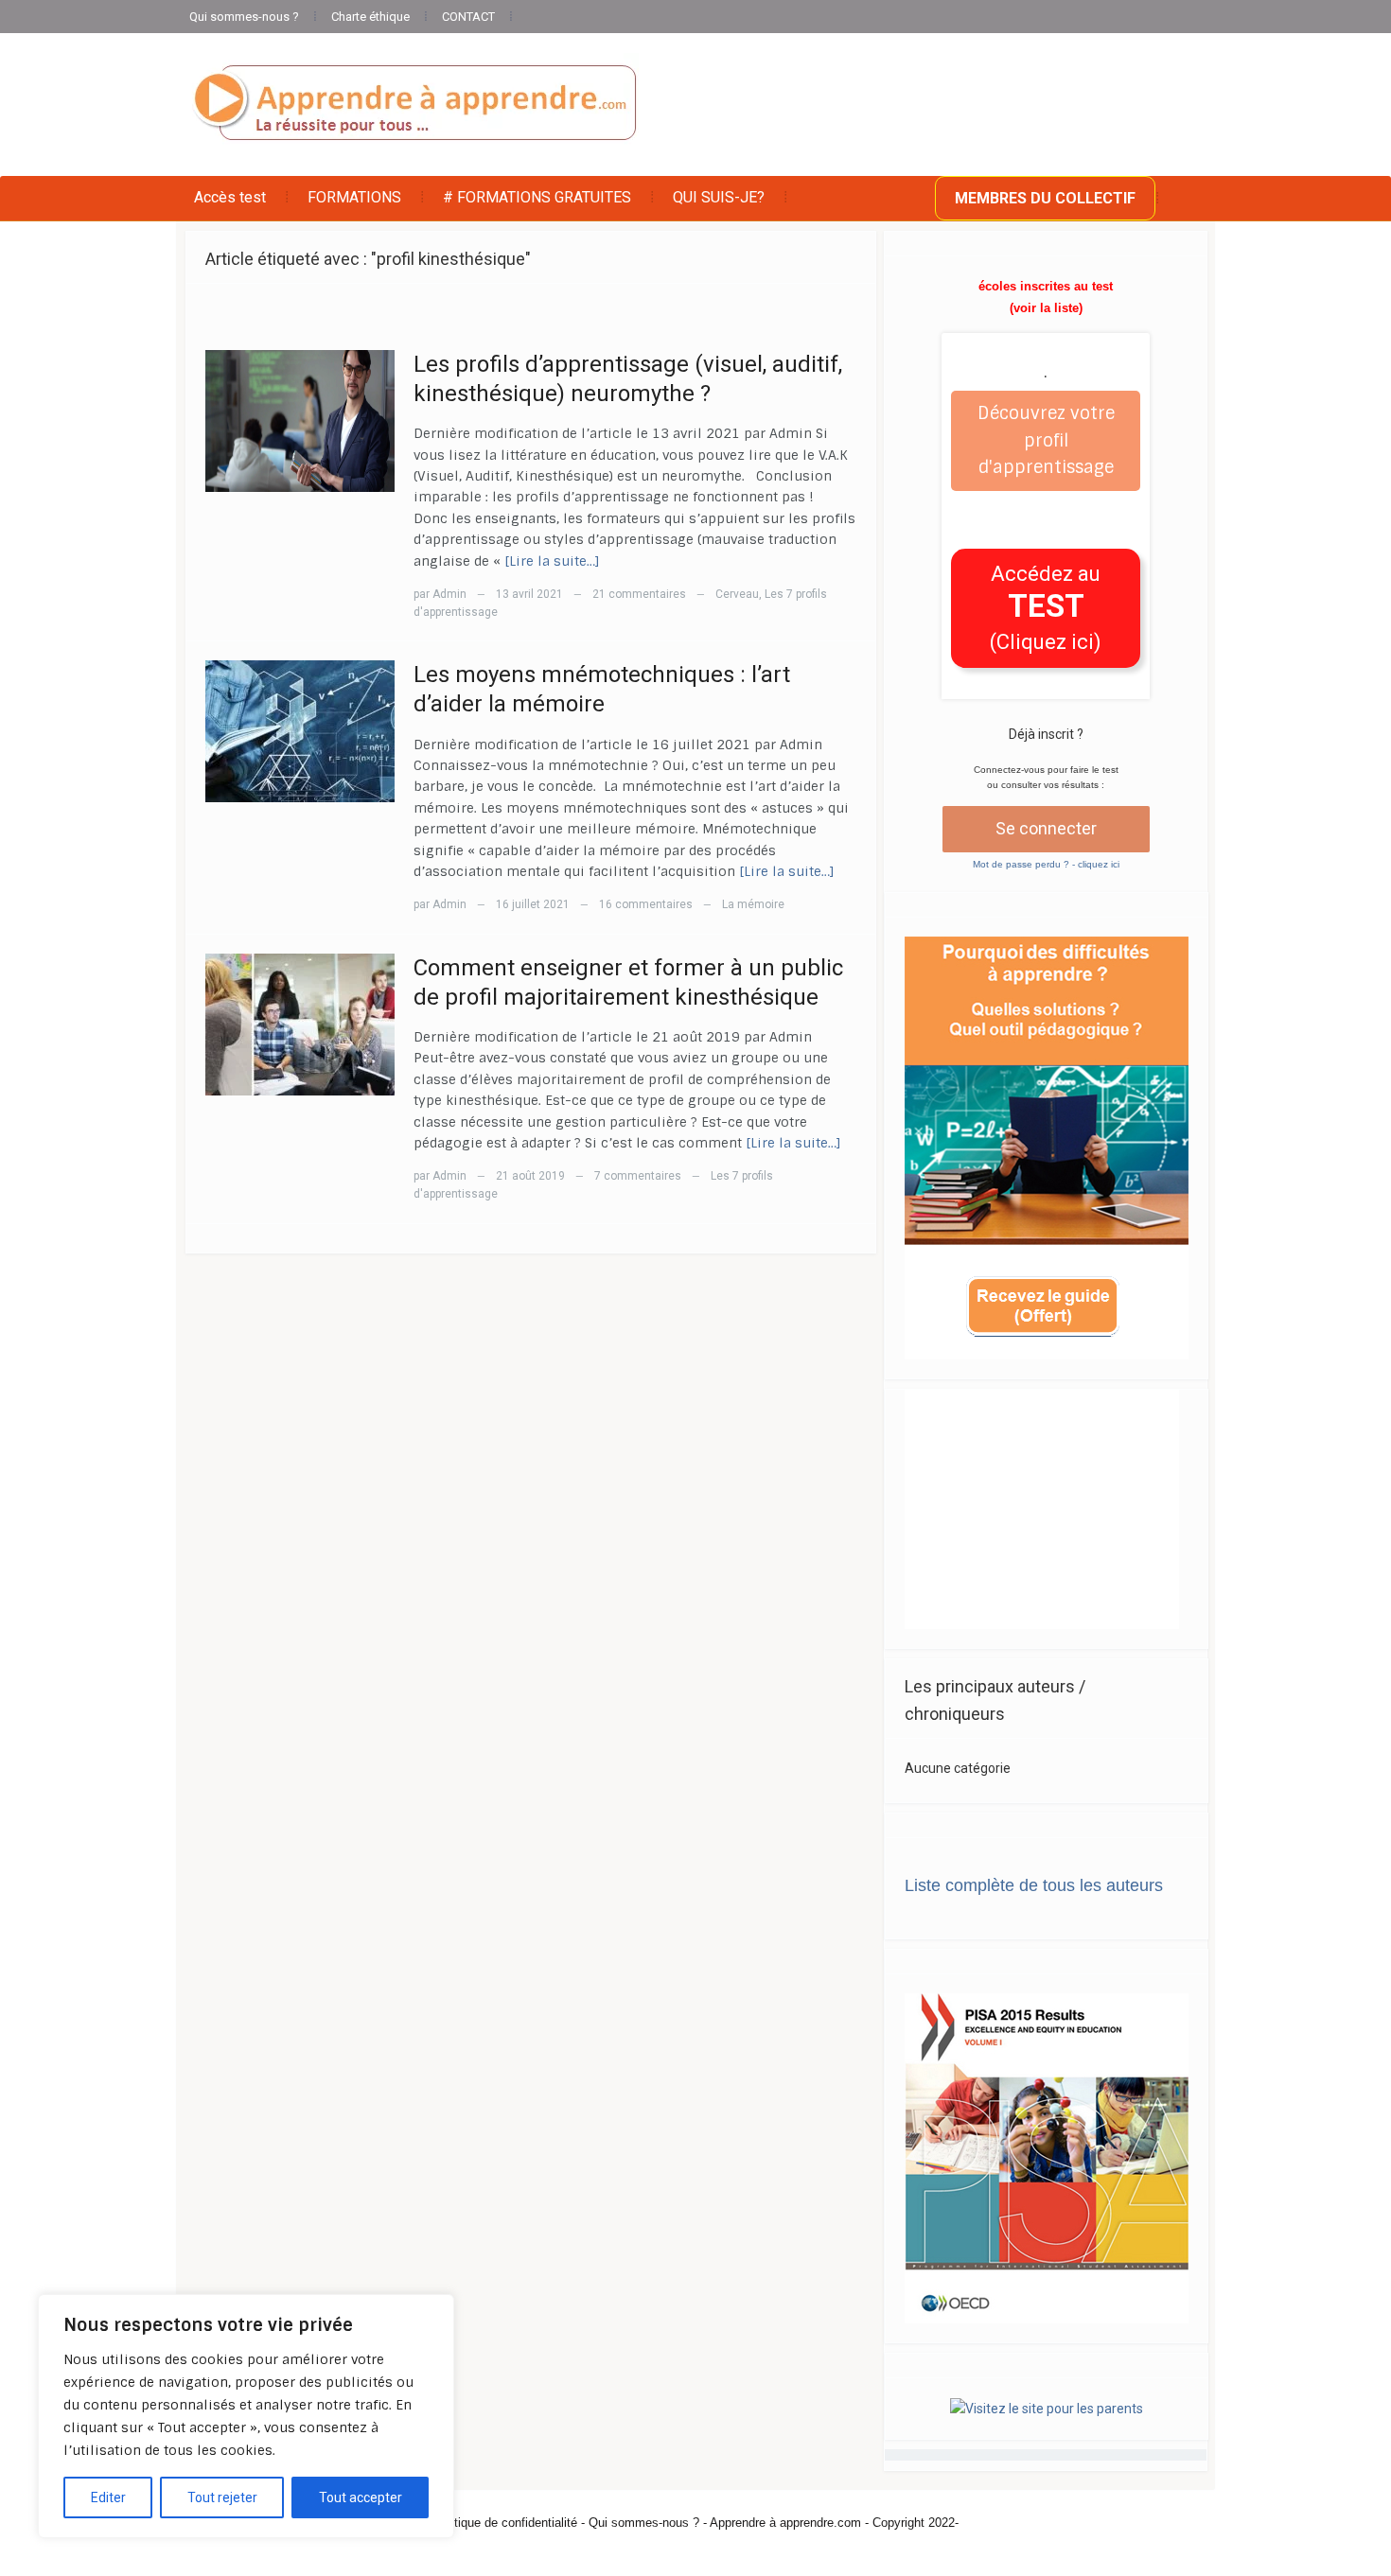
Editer (108, 2497)
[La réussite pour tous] (414, 104)
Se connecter (1046, 828)
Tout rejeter (222, 2497)
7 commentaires (638, 1176)
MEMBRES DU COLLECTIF (1045, 198)
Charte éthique (370, 17)
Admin (449, 594)
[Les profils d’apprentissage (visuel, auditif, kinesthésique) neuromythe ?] (300, 420)
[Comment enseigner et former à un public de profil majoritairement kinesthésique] (300, 1023)
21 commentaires (639, 594)
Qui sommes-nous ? (244, 17)
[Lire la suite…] (552, 561)
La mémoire (753, 904)
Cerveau (737, 594)
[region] (246, 2416)
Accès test (230, 197)
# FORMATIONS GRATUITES (537, 197)
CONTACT (468, 17)
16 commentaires (646, 904)
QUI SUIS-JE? (719, 197)
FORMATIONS (354, 197)
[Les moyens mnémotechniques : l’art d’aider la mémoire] (300, 730)
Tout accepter (361, 2497)
